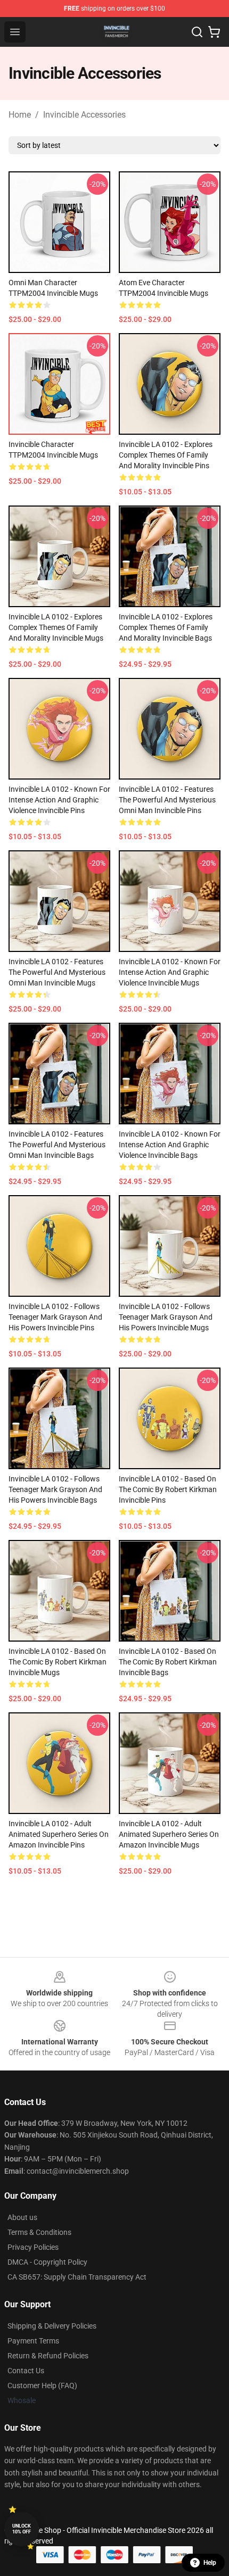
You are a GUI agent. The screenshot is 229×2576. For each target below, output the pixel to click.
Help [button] (210, 2563)
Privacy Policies (33, 2247)
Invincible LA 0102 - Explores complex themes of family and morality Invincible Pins (166, 455)
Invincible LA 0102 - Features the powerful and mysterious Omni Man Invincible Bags (57, 1145)
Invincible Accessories (84, 115)
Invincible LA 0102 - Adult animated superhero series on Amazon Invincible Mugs (169, 1834)
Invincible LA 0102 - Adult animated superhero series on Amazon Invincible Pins (59, 1834)
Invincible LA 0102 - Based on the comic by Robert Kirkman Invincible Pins (168, 1489)
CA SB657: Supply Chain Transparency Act (77, 2277)
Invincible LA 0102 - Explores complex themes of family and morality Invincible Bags (166, 627)
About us (22, 2217)
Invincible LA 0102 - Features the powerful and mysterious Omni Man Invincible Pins (167, 800)
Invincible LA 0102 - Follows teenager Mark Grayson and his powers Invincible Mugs (166, 1317)
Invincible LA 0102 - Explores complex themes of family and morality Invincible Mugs (56, 627)
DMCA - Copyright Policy (47, 2262)
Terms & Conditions (39, 2232)
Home (20, 115)
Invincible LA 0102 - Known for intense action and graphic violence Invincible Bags (170, 1145)
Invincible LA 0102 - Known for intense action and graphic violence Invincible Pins (59, 800)
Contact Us (26, 2371)
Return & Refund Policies (48, 2356)
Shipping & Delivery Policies (52, 2326)
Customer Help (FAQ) (42, 2386)
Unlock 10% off (22, 2529)
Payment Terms (33, 2341)
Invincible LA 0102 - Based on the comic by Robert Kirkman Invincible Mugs (58, 1662)
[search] (197, 32)
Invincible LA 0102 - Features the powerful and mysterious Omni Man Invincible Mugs (57, 972)
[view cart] (214, 32)
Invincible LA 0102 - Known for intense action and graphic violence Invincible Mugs (170, 972)
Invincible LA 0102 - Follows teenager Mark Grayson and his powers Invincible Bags (55, 1489)
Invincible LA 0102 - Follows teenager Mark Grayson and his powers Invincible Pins (55, 1317)
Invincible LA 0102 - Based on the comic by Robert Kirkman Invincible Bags (168, 1662)
